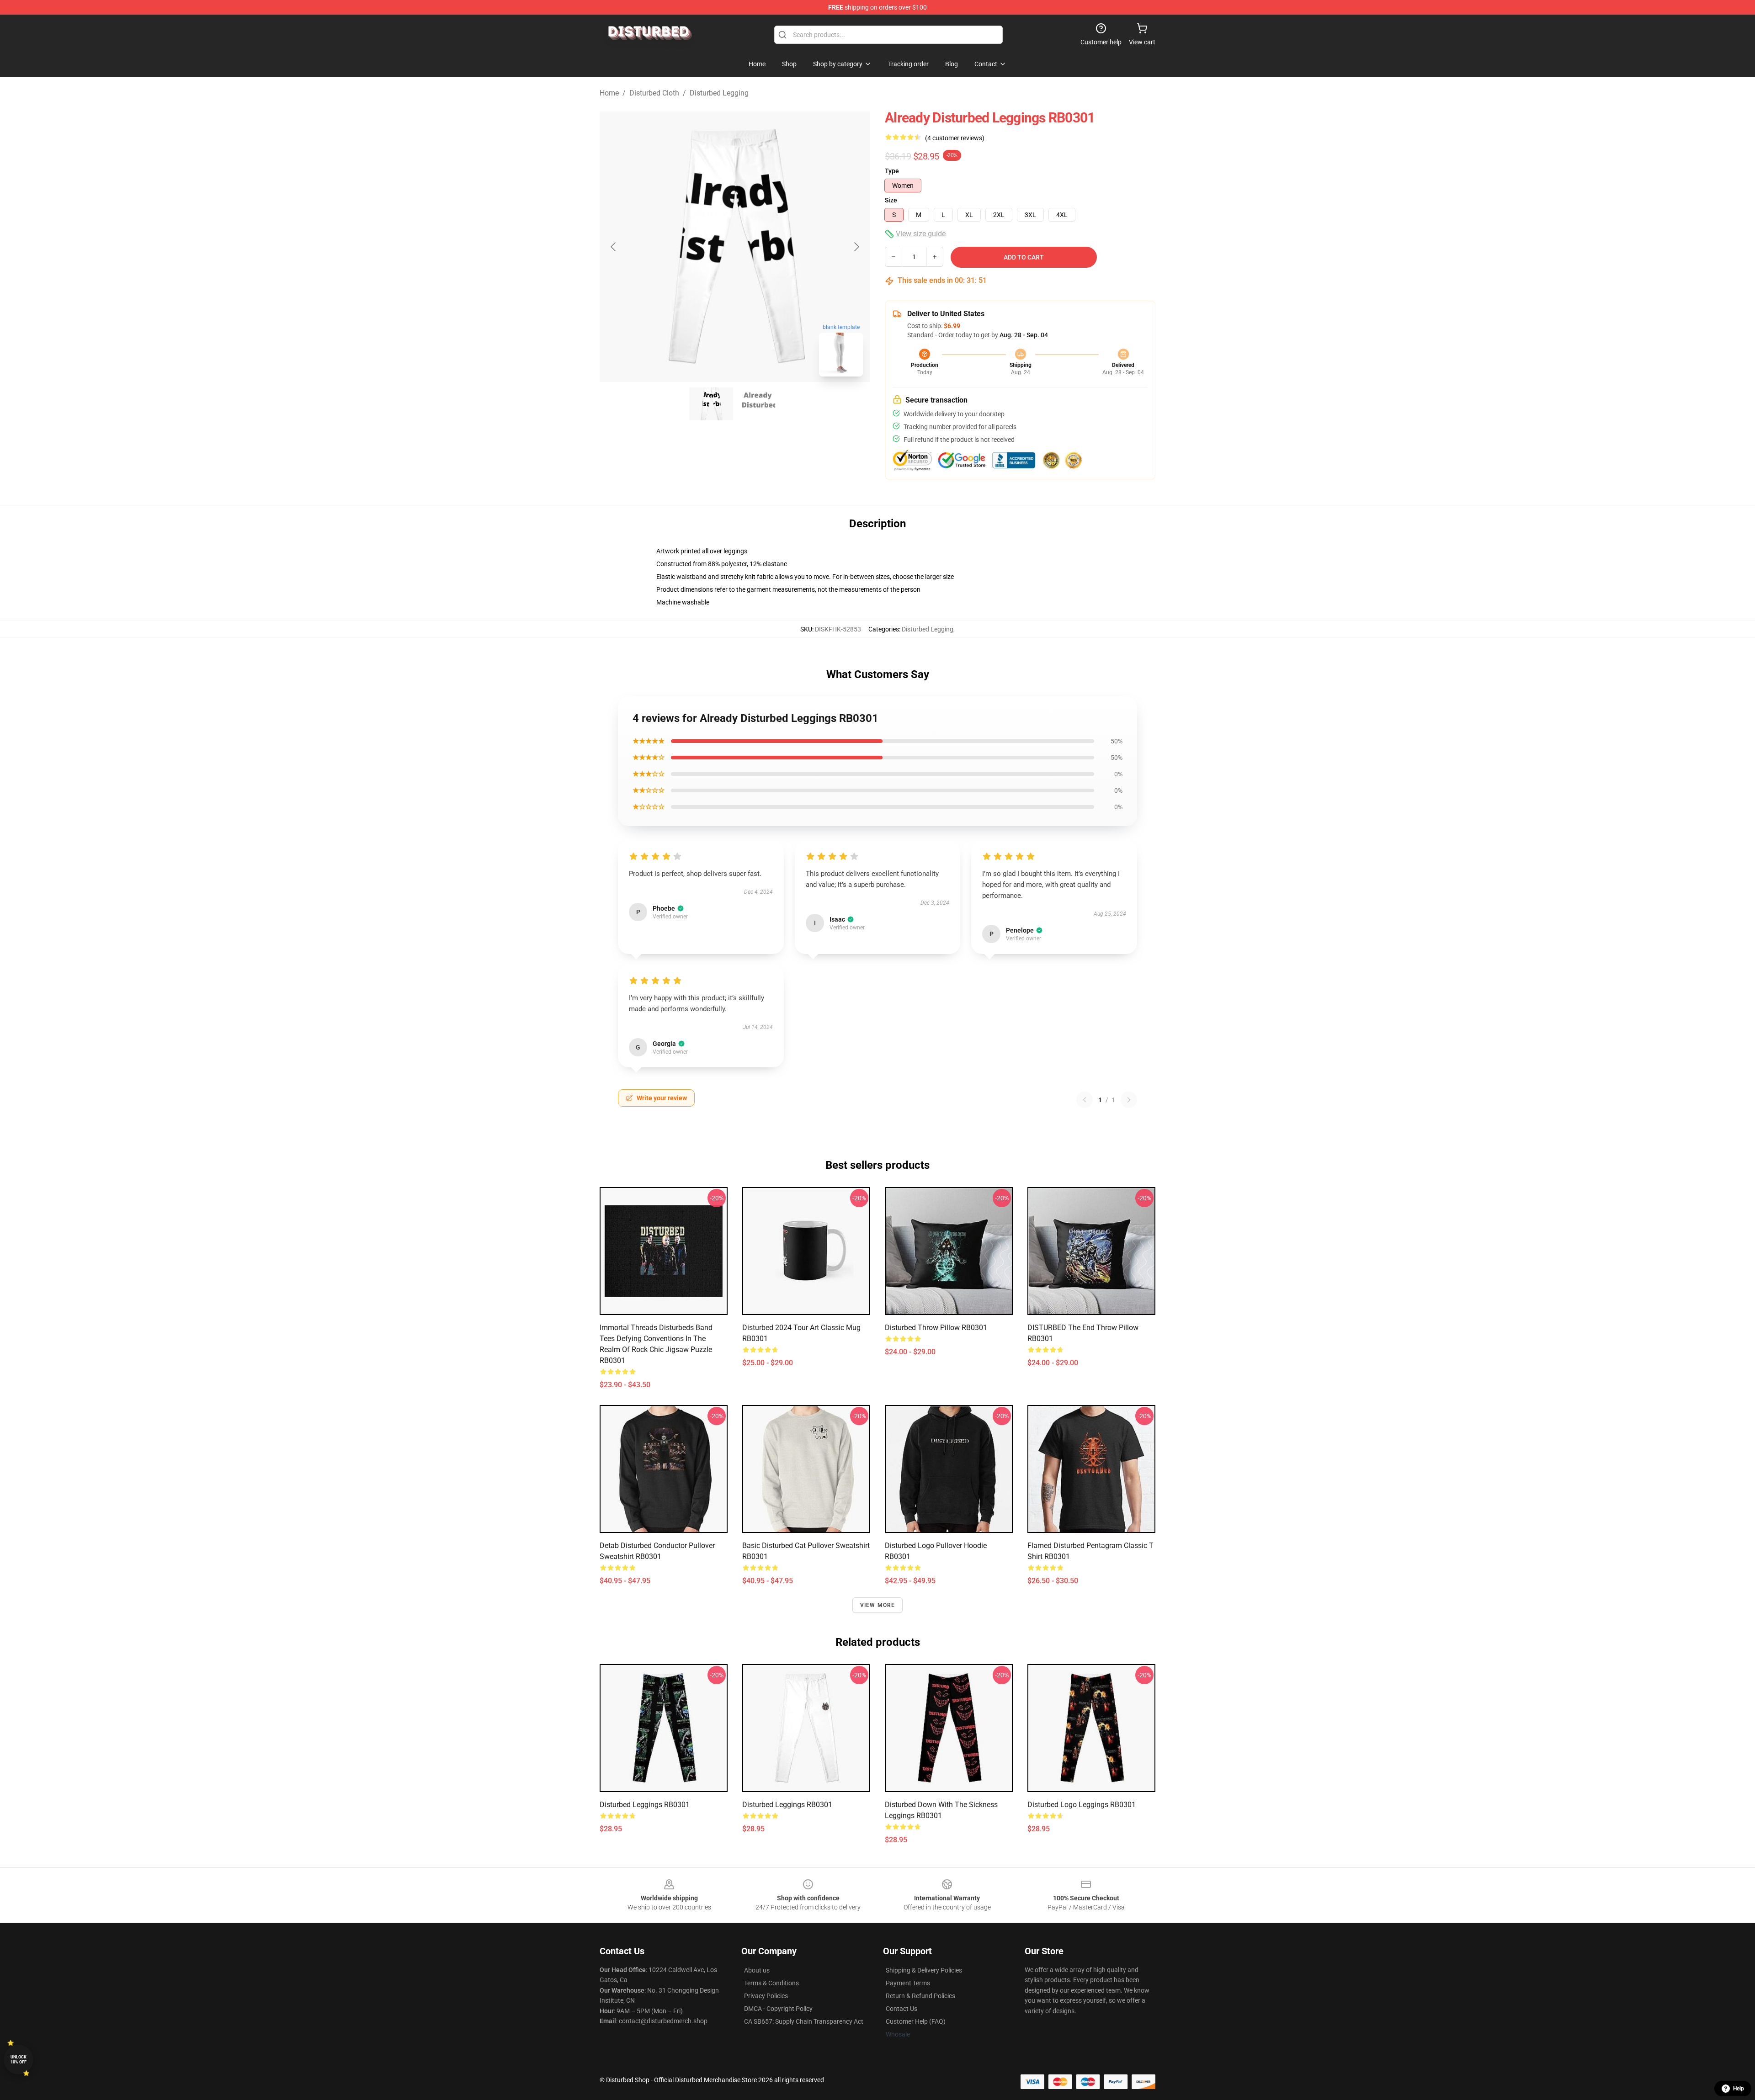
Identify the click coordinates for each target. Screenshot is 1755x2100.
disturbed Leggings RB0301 (787, 1805)
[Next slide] (856, 247)
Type (892, 171)
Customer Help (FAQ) (916, 2021)
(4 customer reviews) (955, 138)
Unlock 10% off (19, 2060)
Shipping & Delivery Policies (924, 1970)
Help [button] (1739, 2089)
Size (891, 200)
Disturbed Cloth (654, 93)
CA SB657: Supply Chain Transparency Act (804, 2021)
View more (878, 1605)
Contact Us (901, 2009)
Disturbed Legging (719, 93)
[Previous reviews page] (1085, 1100)
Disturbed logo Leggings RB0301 (1082, 1805)
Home (609, 93)
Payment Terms (908, 1983)
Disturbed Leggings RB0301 (645, 1805)
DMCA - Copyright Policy (778, 2009)
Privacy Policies (766, 1996)
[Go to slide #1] (711, 404)
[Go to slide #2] (759, 404)
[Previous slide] (614, 247)
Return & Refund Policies (920, 1996)
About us (757, 1970)
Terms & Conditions (771, 1983)
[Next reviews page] (1129, 1100)
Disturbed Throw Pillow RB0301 (936, 1328)
